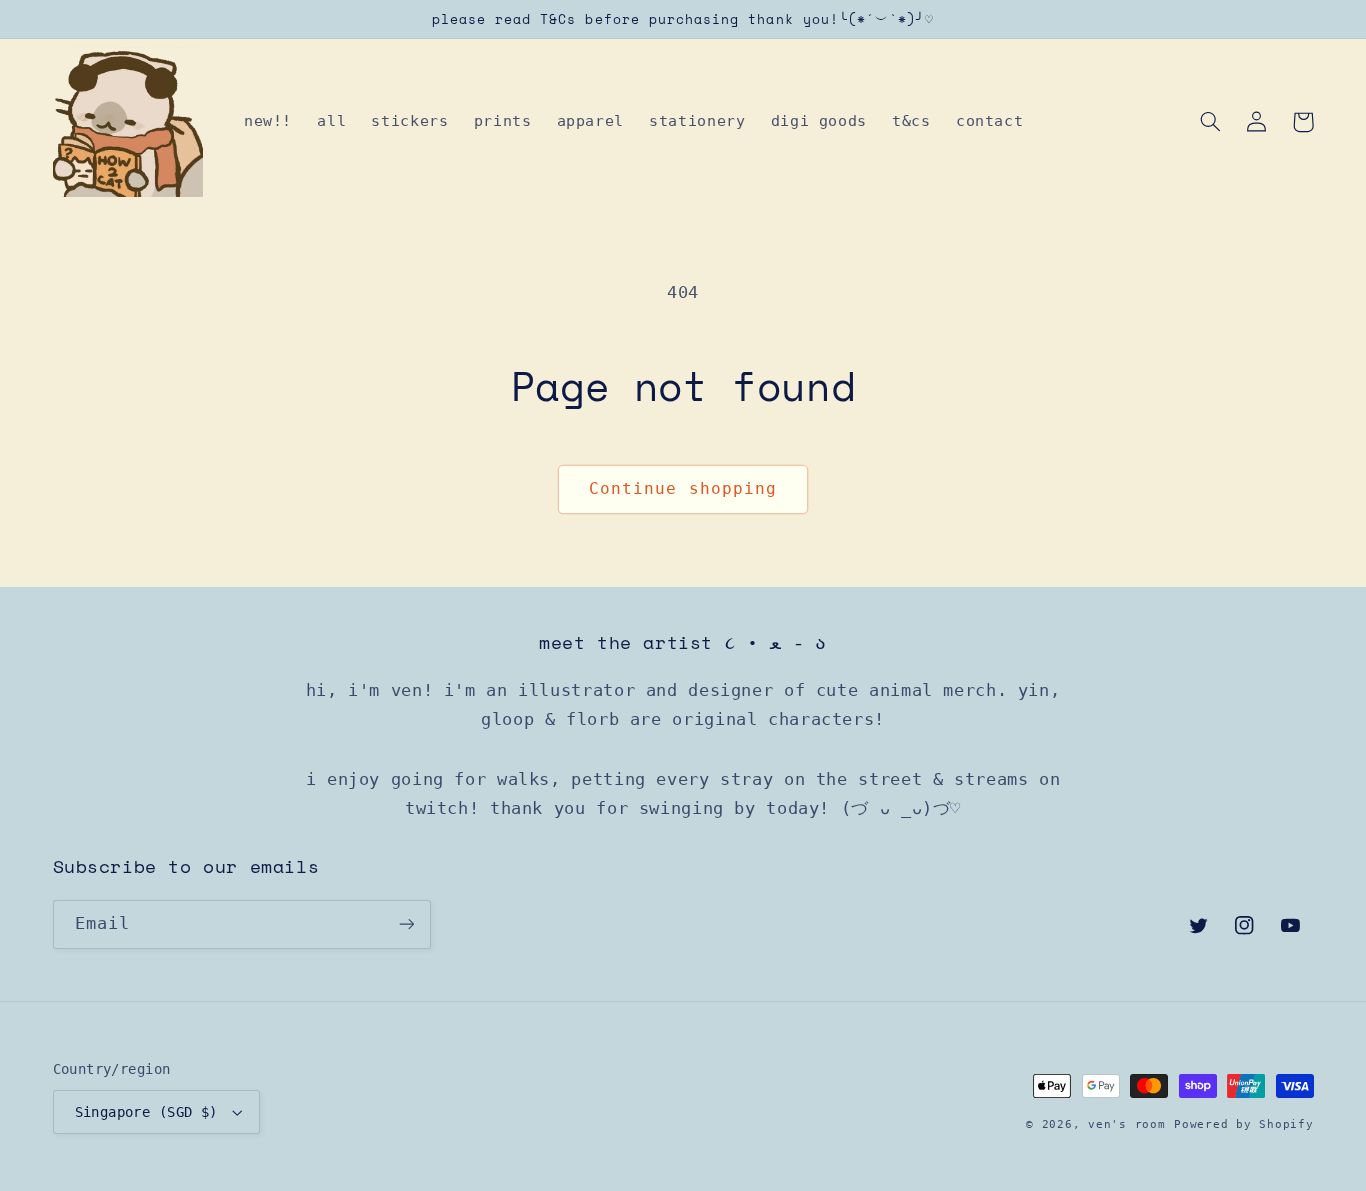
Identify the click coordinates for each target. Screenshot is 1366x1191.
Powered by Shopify (1243, 1124)
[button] (1211, 122)
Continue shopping (683, 488)
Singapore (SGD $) (146, 1112)
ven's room (1126, 1124)
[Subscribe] (406, 924)
